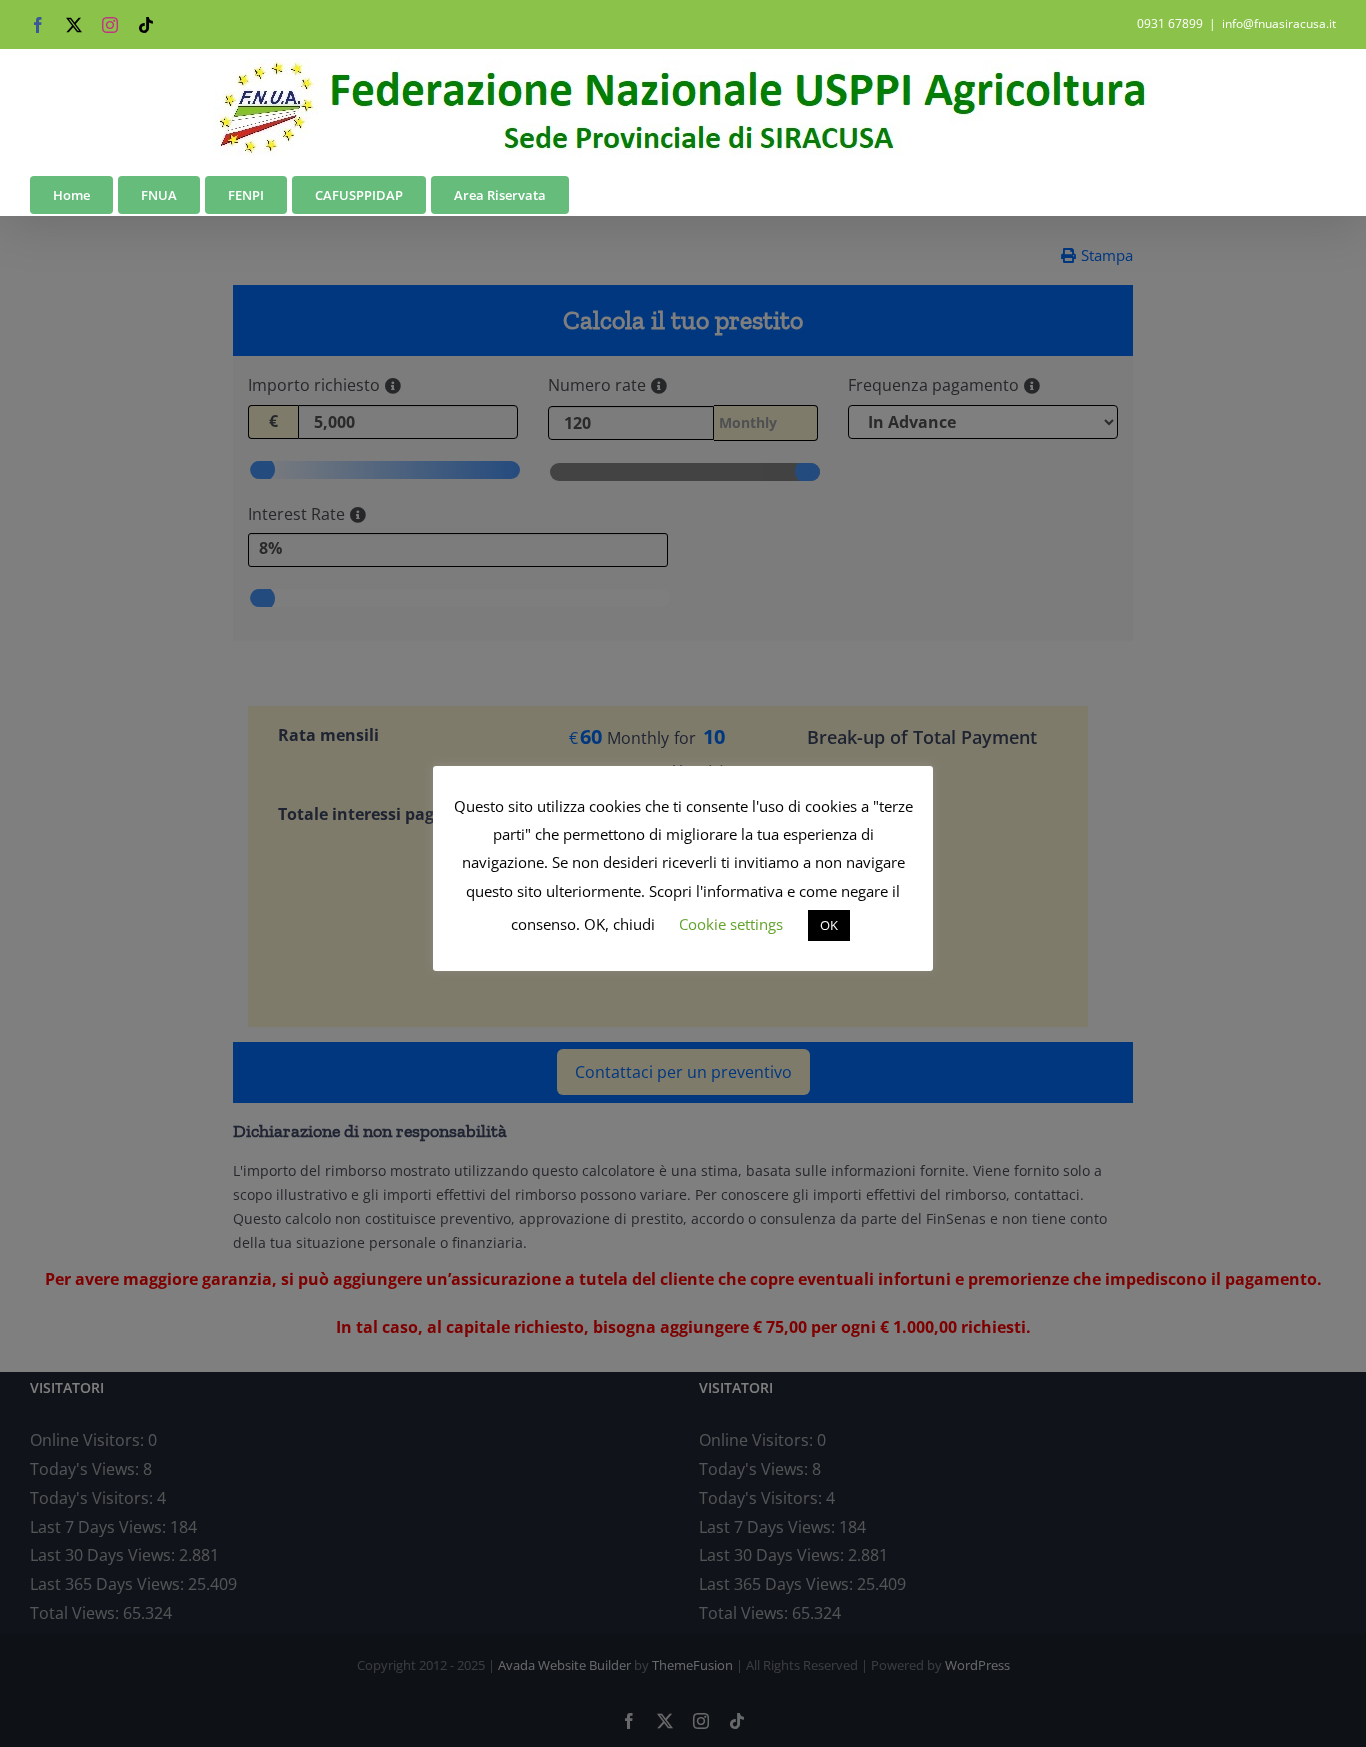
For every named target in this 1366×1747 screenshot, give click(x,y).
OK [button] (829, 925)
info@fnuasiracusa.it (1279, 23)
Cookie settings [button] (731, 924)
